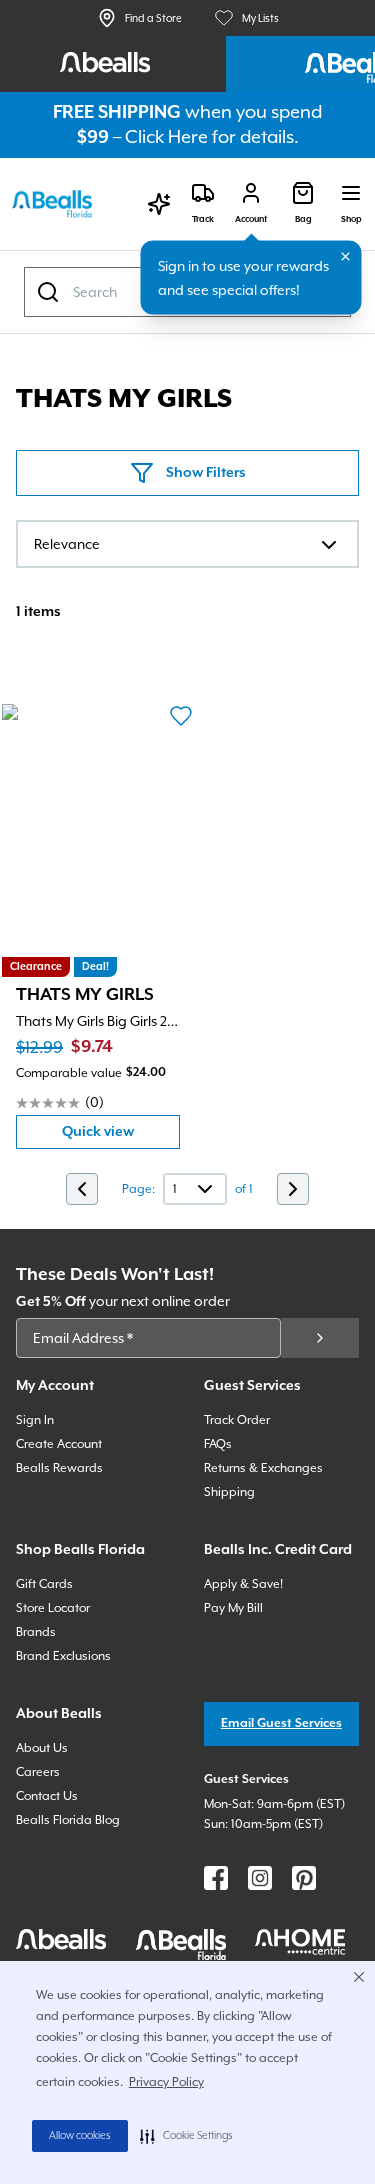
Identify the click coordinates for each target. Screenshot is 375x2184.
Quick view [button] (121, 1136)
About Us (42, 1748)
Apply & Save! (243, 1584)
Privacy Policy (166, 2082)
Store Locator (53, 1608)
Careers (38, 1772)
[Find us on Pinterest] (304, 1878)
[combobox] (187, 544)
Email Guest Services (281, 1723)
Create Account (59, 1444)
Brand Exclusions (63, 1656)
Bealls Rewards (59, 1468)
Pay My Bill (233, 1608)
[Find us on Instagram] (260, 1878)
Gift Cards (44, 1584)
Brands (36, 1632)
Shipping (229, 1492)
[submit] (320, 1338)
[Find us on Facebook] (216, 1878)
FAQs (218, 1444)
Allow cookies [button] (80, 2136)
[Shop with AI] (159, 204)
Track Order (237, 1420)
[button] (186, 2136)
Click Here (166, 136)
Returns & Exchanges (263, 1468)
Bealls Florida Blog (68, 1820)
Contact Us (47, 1796)
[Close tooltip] (346, 257)
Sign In (35, 1420)
